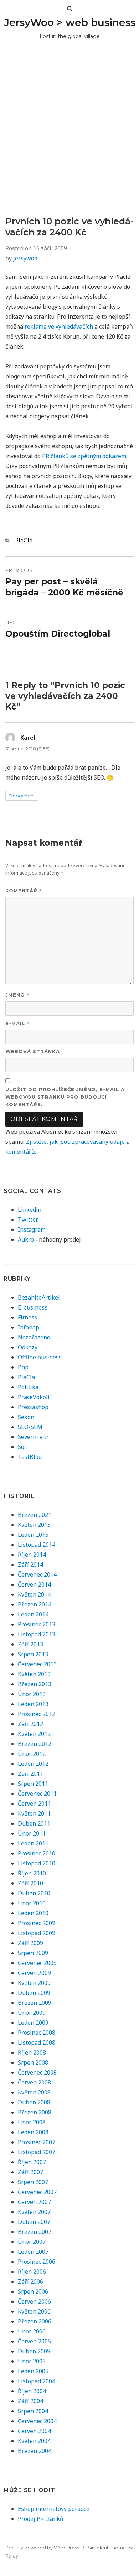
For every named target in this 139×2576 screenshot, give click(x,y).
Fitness (27, 1317)
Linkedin (30, 1210)
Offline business (40, 1357)
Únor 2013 (32, 1694)
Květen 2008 (34, 2092)
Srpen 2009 (33, 1953)
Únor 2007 (32, 2242)
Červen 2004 (34, 2431)
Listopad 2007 (37, 2152)
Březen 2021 (35, 1515)
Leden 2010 (33, 1913)
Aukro (26, 1239)
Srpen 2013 (33, 1654)
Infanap (29, 1327)
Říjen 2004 (32, 2391)
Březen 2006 (35, 2321)
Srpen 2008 (33, 2062)
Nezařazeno (34, 1337)
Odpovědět (22, 796)
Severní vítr (33, 1437)
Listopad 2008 (37, 2043)
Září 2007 (30, 2172)
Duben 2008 (34, 2102)
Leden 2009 (33, 2023)
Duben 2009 (34, 1993)
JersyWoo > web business (70, 22)
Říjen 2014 (32, 1555)
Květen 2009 (34, 1983)
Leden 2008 (33, 2132)
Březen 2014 (35, 1604)
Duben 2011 (34, 1823)
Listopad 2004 (37, 2381)
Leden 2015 (33, 1535)
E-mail (17, 1023)
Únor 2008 (32, 2122)
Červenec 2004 (37, 2421)
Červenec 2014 (37, 1574)
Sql (22, 1447)
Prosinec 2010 (37, 1853)
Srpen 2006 (33, 2291)
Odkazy (28, 1347)
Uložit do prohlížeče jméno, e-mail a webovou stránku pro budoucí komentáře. (65, 1097)
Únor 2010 (32, 1903)
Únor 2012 (32, 1754)
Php (23, 1367)
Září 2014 (30, 1565)
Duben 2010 (34, 1893)
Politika (28, 1387)
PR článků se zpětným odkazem (84, 456)
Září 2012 (30, 1724)
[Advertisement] (69, 143)
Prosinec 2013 (37, 1624)
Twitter (28, 1220)
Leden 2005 (33, 2371)
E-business (33, 1307)
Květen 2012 (34, 1734)
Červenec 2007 (37, 2192)
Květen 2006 (34, 2311)
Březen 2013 (35, 1684)
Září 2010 (30, 1883)
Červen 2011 (34, 1804)
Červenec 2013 (37, 1664)
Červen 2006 (34, 2301)
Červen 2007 (34, 2202)
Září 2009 (30, 1943)
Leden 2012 (33, 1764)
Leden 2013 (33, 1704)
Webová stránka (33, 1051)
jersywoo (25, 258)
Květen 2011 (34, 1813)
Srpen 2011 (33, 1784)
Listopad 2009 (37, 1933)
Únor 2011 (32, 1833)
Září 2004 (30, 2401)
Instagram (32, 1229)
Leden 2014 (33, 1614)
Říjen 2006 (32, 2272)
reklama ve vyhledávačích (59, 326)
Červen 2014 (34, 1584)
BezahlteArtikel (39, 1297)
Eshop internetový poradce (54, 2509)
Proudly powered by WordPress (42, 2548)
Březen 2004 (35, 2451)
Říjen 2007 (32, 2162)
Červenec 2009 (37, 1963)
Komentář (24, 890)
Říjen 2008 (32, 2052)
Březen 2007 (35, 2232)
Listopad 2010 (37, 1863)
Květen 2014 (34, 1594)
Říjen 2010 (32, 1873)
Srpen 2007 (33, 2182)
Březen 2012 (35, 1744)
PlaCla (23, 540)
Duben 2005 (34, 2351)
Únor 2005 (32, 2361)
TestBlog (30, 1457)
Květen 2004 (34, 2441)
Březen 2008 (35, 2112)
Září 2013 (30, 1644)
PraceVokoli (34, 1397)
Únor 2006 (32, 2331)
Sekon (26, 1417)
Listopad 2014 (37, 1545)
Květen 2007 (34, 2212)
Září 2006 (30, 2282)
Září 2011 (30, 1774)
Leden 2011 (33, 1843)
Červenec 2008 (37, 2072)
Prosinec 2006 (37, 2262)
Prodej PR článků (41, 2519)
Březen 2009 (35, 2003)
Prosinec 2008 (37, 2033)
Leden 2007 (33, 2252)
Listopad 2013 (37, 1634)
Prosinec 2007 (37, 2142)
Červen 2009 (34, 1973)
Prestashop (33, 1407)
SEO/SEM (30, 1427)
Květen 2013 (34, 1674)
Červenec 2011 (37, 1794)
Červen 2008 (34, 2082)
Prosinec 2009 (37, 1923)
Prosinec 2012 (37, 1714)
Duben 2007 (34, 2222)
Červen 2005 (34, 2341)
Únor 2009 (32, 2013)
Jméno (17, 995)
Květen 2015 (34, 1525)
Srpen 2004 (33, 2411)
